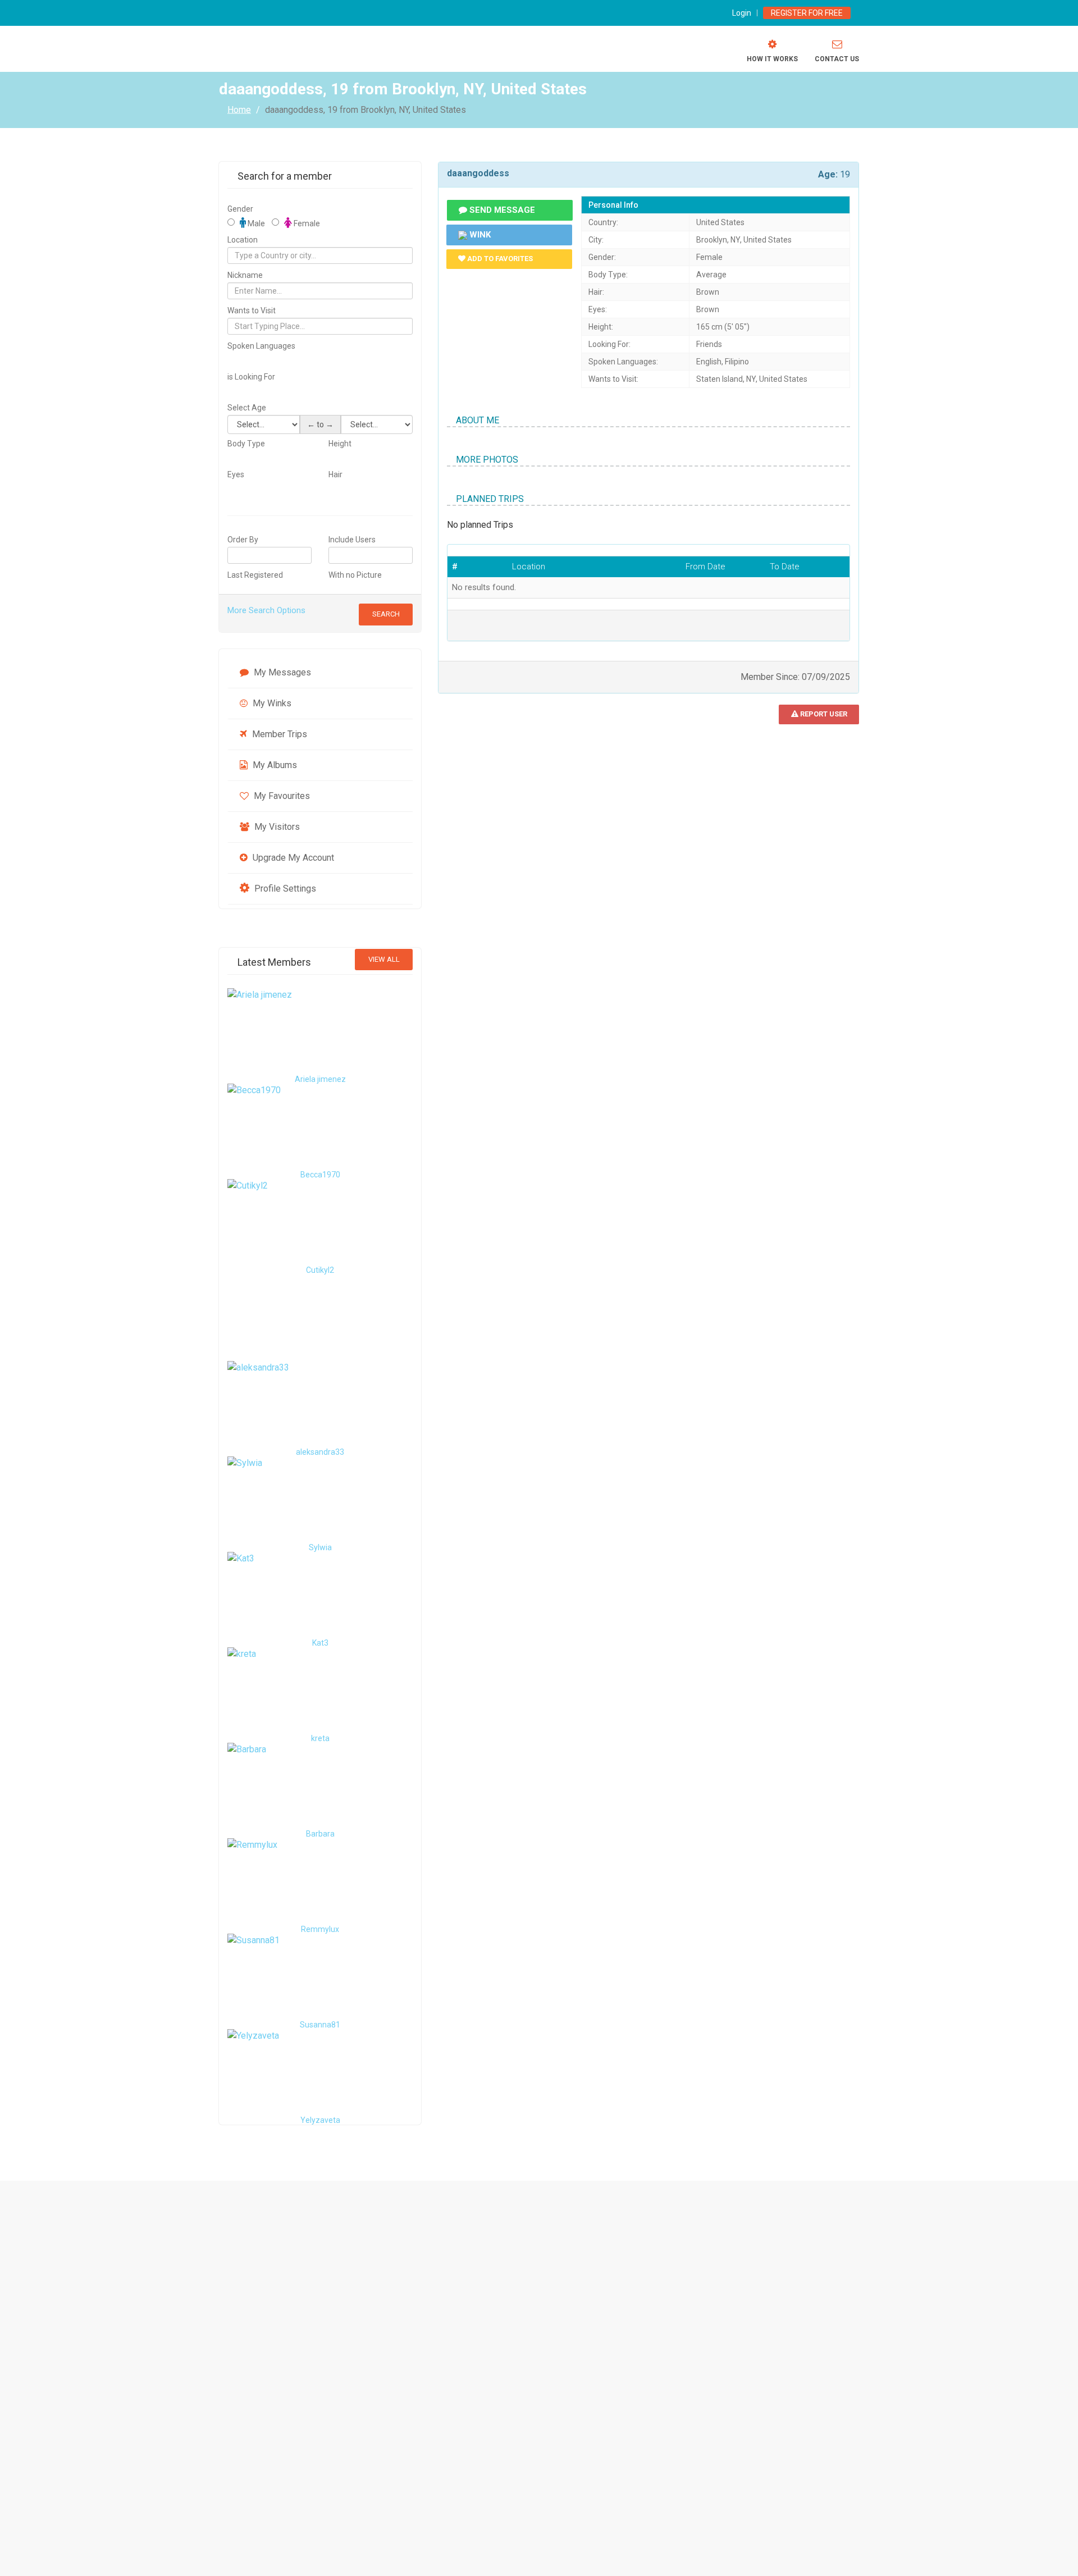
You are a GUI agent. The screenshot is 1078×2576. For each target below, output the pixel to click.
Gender (240, 209)
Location (243, 240)
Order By (243, 540)
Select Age (247, 408)
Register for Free (807, 13)
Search (386, 614)
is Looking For (251, 377)
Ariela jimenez (320, 1079)
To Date (785, 567)
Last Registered (255, 575)
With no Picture (355, 575)
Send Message (501, 210)
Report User (823, 714)
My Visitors (276, 827)
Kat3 (320, 1643)
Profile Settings (284, 889)
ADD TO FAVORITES (499, 259)
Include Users (352, 540)
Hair (335, 474)
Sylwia (320, 1547)
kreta (320, 1738)
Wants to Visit (252, 310)
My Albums (274, 765)
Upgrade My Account (292, 858)
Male (255, 223)
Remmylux (320, 1929)
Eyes (236, 474)
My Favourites (281, 796)
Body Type (246, 444)
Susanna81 (320, 2025)
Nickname (245, 275)
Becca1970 (320, 1175)
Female (306, 223)
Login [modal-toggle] (742, 13)
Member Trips (278, 734)
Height (340, 444)
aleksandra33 (320, 1452)
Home (239, 109)
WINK (479, 235)
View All (384, 959)
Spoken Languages (261, 346)
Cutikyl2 (320, 1270)
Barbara (320, 1834)
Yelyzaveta (320, 2120)
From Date (705, 567)
